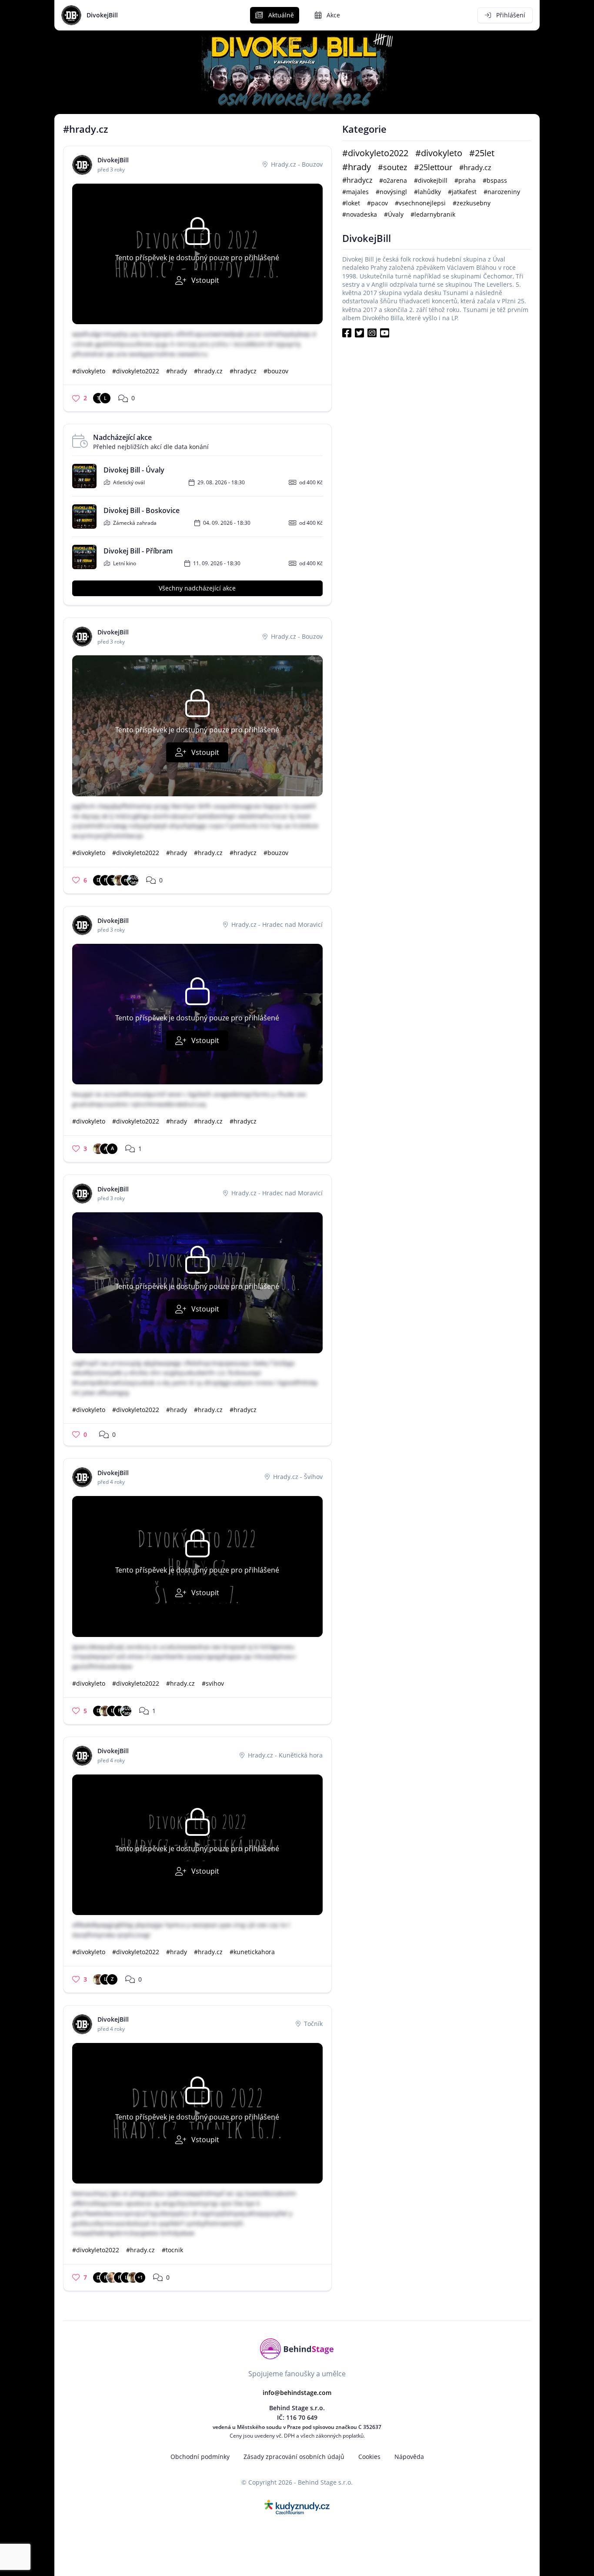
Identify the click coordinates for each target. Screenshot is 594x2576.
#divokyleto (89, 371)
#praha (465, 180)
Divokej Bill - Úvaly (134, 470)
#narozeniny (502, 192)
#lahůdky (427, 192)
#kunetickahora (252, 1952)
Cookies (369, 2457)
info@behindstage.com (297, 2393)
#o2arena (393, 180)
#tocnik (172, 2250)
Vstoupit (204, 280)
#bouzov (276, 371)
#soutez (392, 167)
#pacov (377, 203)
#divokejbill (431, 180)
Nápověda (409, 2457)
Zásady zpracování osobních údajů (294, 2457)
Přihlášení (510, 15)
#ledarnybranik (433, 214)
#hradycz (243, 371)
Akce (332, 15)
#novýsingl (391, 192)
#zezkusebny (472, 203)
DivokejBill (102, 15)
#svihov (213, 1683)
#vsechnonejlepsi (420, 203)
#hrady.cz (208, 371)
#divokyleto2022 (136, 371)
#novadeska (360, 214)
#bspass (495, 180)
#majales (355, 192)
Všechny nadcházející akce (197, 588)
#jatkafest (462, 192)
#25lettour (433, 167)
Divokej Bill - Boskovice (142, 511)
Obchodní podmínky (200, 2457)
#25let (482, 153)
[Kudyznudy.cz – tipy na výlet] (297, 2506)
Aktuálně (280, 15)
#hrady (177, 371)
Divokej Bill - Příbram (138, 551)
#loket (351, 203)
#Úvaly (394, 214)
